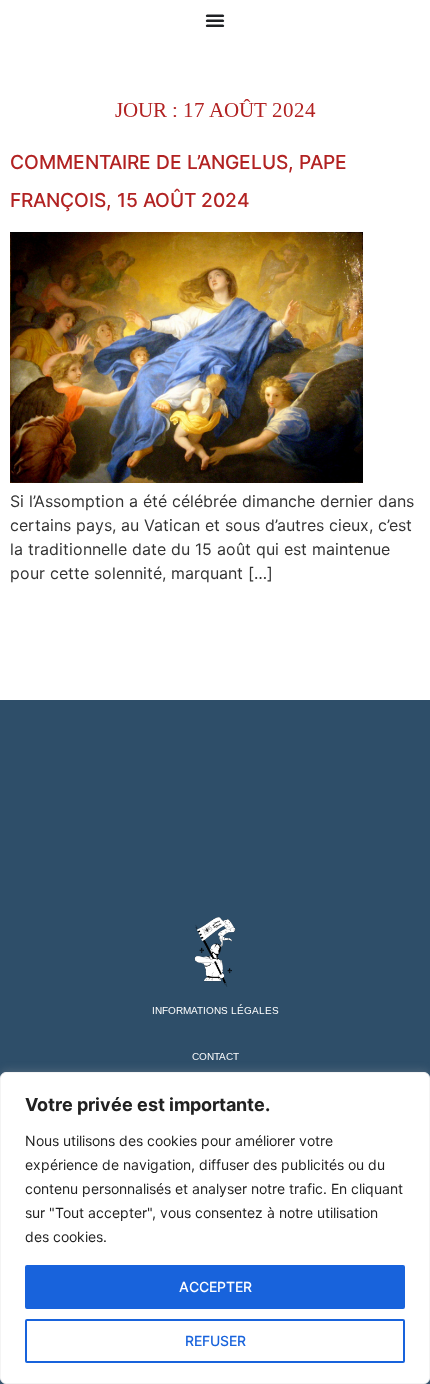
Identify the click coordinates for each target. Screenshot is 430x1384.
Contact (215, 1056)
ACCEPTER (215, 1286)
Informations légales (215, 1010)
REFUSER (215, 1340)
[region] (215, 1228)
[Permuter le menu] (215, 20)
